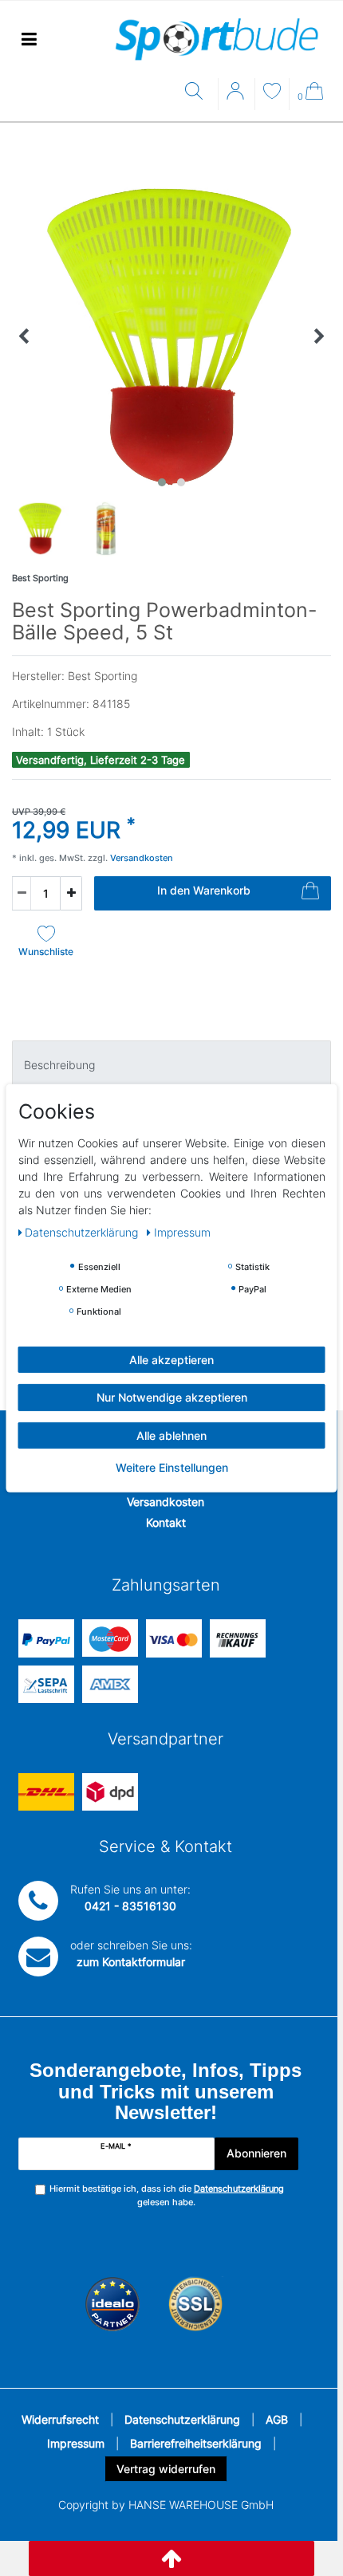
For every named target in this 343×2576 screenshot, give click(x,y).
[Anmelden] (237, 96)
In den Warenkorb (204, 890)
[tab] (171, 1064)
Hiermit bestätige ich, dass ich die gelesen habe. (167, 2195)
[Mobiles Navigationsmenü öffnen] (29, 39)
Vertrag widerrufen (166, 2469)
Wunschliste (46, 952)
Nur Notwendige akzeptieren (172, 1397)
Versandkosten (166, 1502)
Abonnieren (256, 2153)
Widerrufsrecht (60, 2419)
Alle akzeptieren (171, 1359)
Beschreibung (59, 1065)
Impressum (76, 2443)
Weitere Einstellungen (172, 1467)
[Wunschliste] (272, 93)
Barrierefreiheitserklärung (196, 2443)
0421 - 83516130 (130, 1906)
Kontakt (166, 1522)
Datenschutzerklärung (182, 2419)
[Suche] (197, 92)
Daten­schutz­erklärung (83, 1231)
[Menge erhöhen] (71, 893)
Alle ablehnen (171, 1435)
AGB (277, 2419)
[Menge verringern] (22, 893)
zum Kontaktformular (131, 1962)
